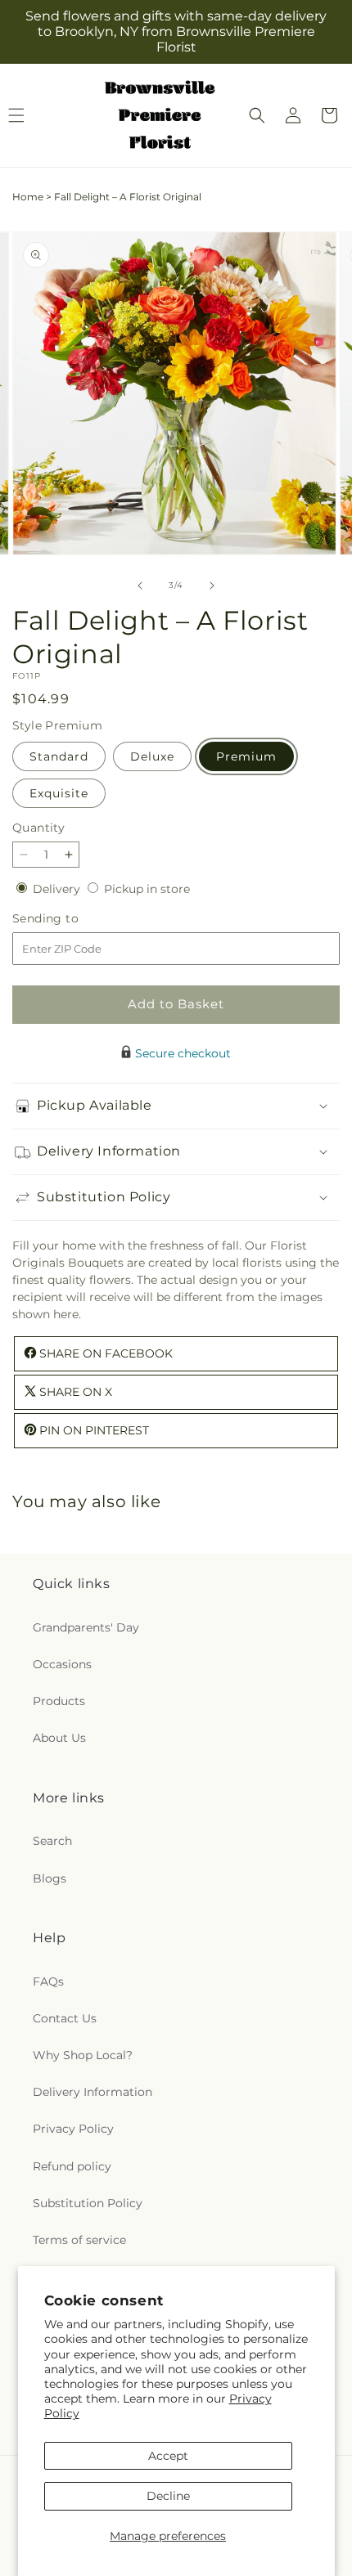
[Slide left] (140, 586)
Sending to (70, 919)
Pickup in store (147, 889)
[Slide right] (212, 586)
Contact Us (65, 2018)
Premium (246, 756)
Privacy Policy (73, 2129)
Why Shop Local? (83, 2055)
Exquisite (59, 793)
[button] (257, 115)
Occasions (62, 1664)
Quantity (38, 828)
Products (59, 1701)
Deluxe (152, 756)
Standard (59, 756)
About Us (59, 1738)
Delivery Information (93, 2092)
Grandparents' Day (86, 1627)
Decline (168, 2496)
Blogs (50, 1878)
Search (52, 1841)
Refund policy (72, 2166)
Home (28, 197)
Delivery (58, 889)
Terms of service (79, 2240)
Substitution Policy (88, 2203)
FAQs (48, 1981)
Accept (168, 2456)
